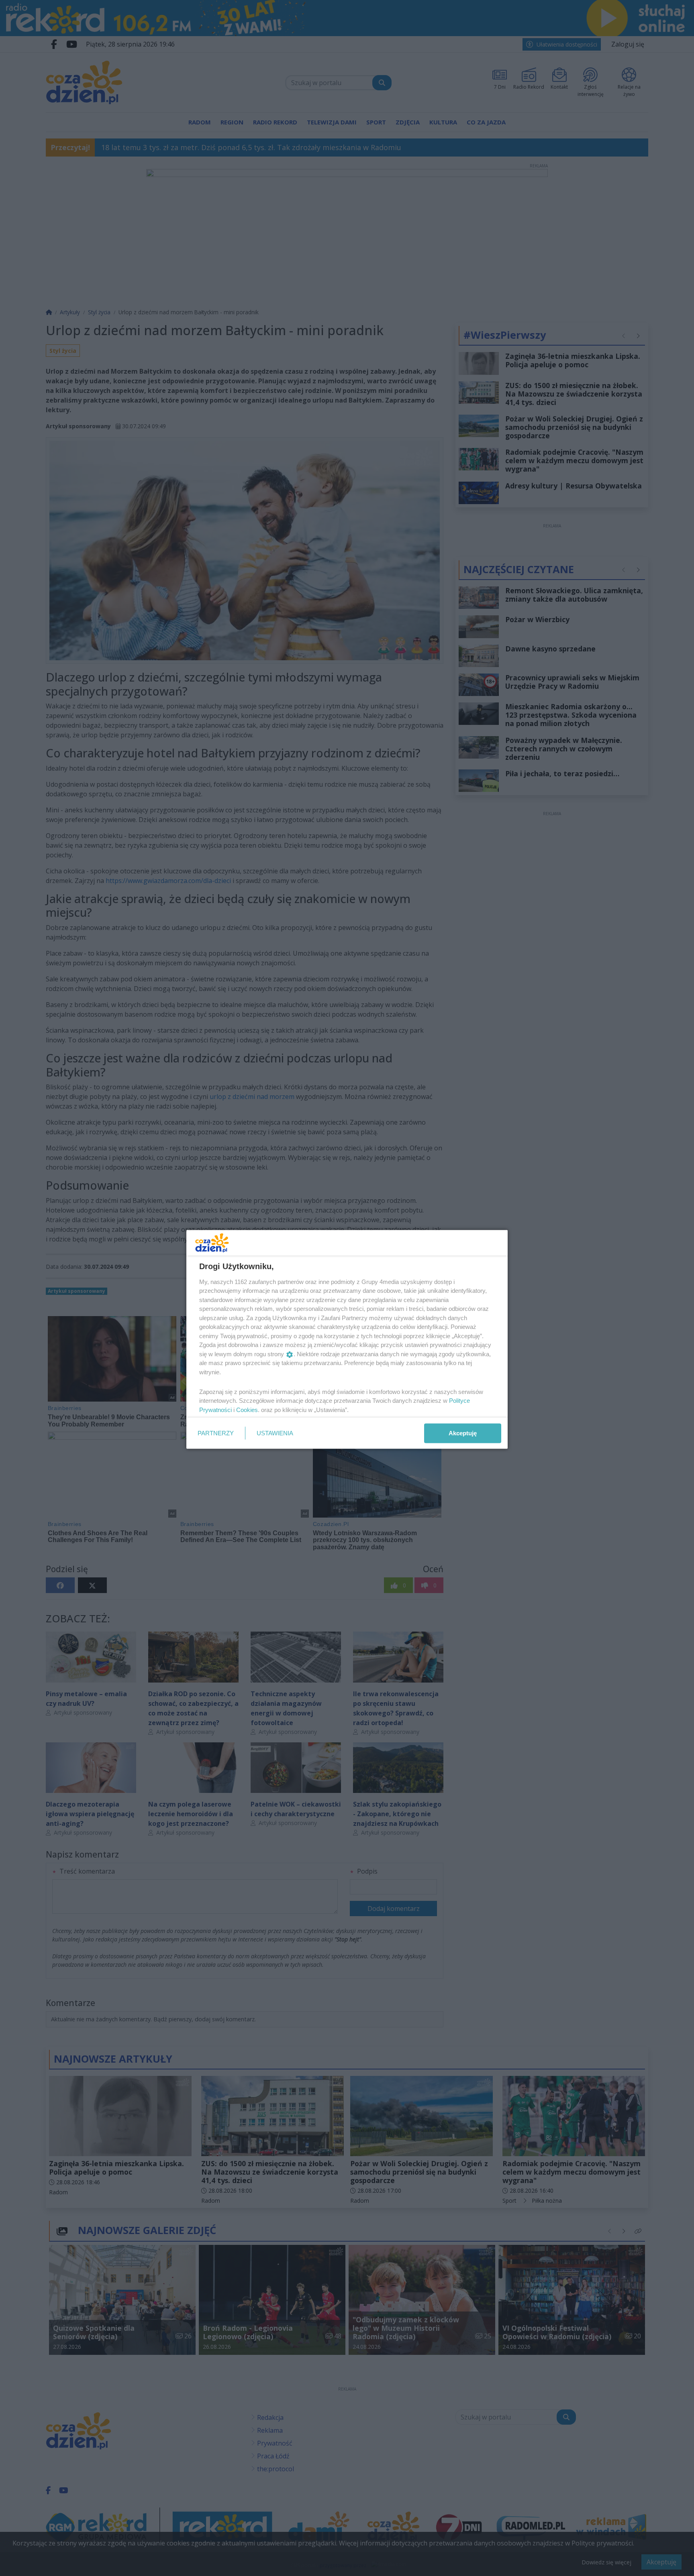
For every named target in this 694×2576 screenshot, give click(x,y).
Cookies (247, 1409)
